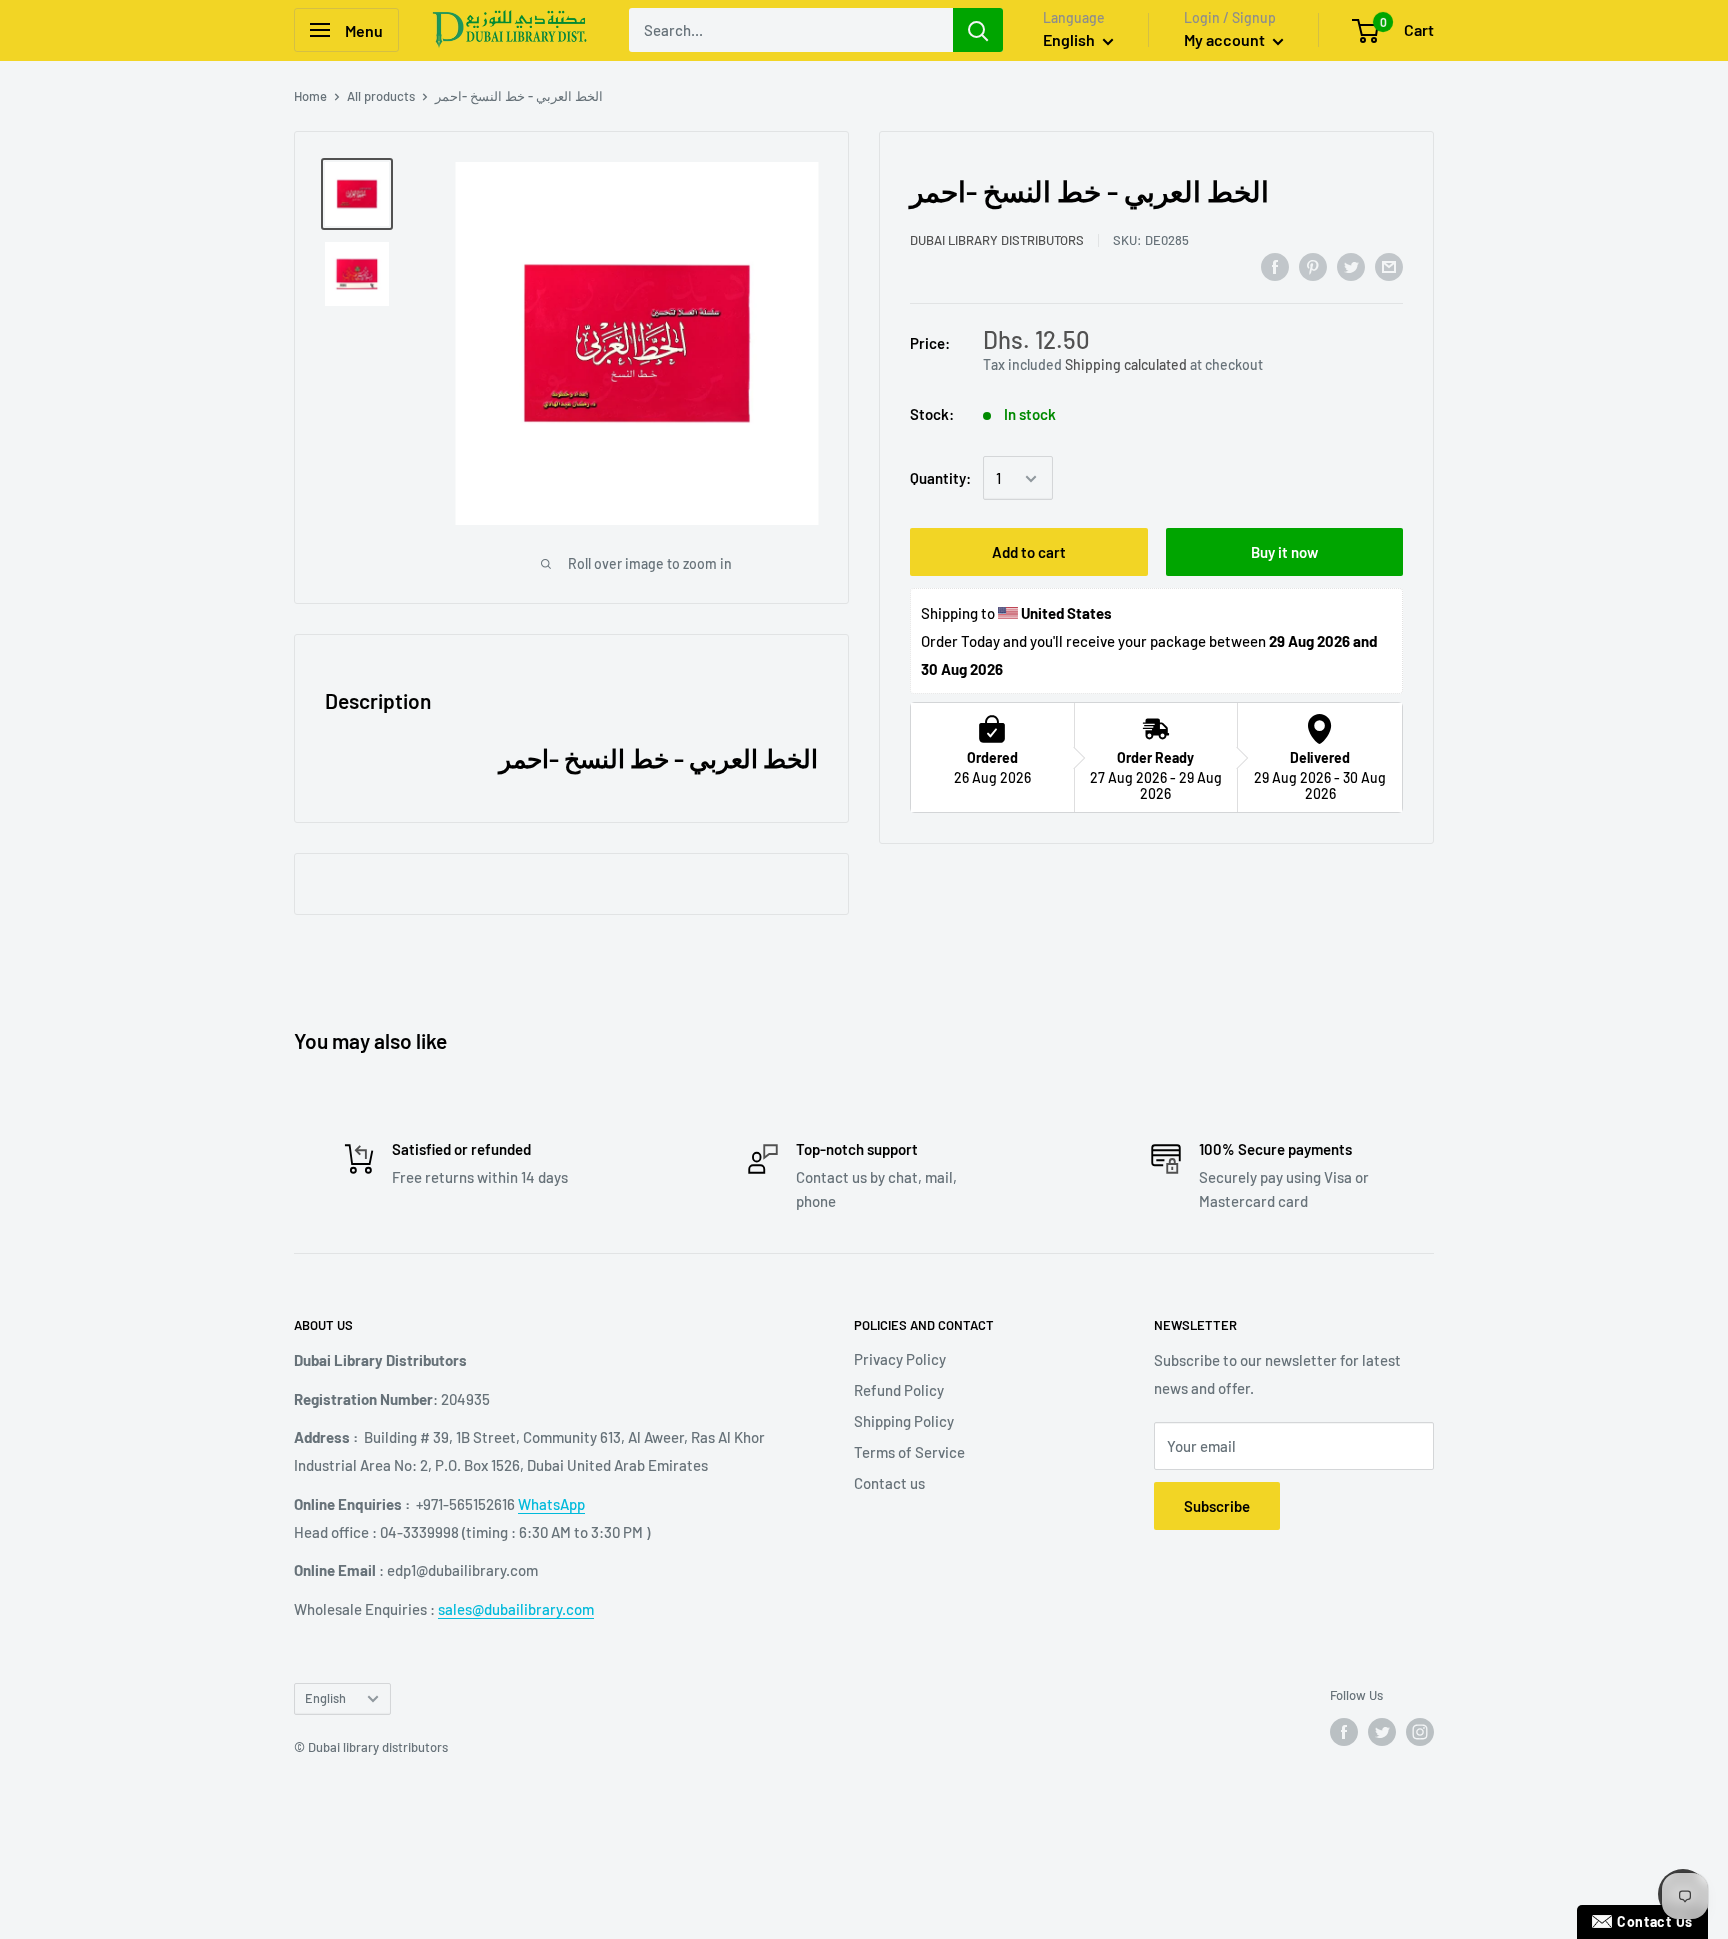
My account (1226, 39)
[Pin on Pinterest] (1313, 266)
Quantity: (940, 478)
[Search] (978, 30)
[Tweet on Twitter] (1351, 266)
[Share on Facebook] (1275, 266)
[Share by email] (1389, 266)
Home (310, 96)
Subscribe (1217, 1506)
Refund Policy (899, 1390)
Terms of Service (909, 1452)
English (325, 1698)
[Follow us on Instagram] (1420, 1732)
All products (381, 96)
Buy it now (1284, 553)
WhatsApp (551, 1504)
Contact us (889, 1483)
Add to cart (1029, 553)
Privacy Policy (900, 1359)
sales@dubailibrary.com (516, 1609)
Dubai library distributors (997, 240)
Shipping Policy (904, 1421)
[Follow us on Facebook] (1344, 1732)
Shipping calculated (1126, 364)
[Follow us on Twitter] (1382, 1732)
